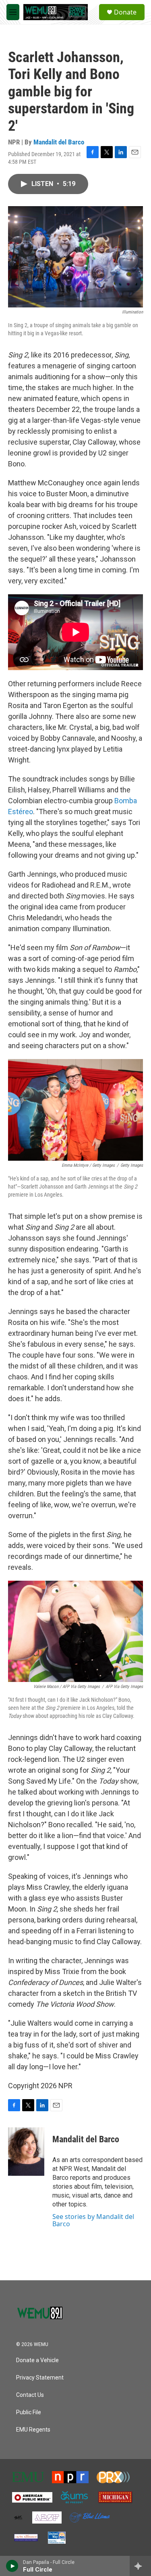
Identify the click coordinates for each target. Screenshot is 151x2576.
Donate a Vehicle (37, 2360)
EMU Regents (33, 2430)
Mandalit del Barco (59, 142)
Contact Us (30, 2395)
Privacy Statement (40, 2378)
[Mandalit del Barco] (26, 2152)
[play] (12, 2566)
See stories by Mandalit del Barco (93, 2220)
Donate (125, 12)
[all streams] (140, 2566)
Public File (29, 2412)
